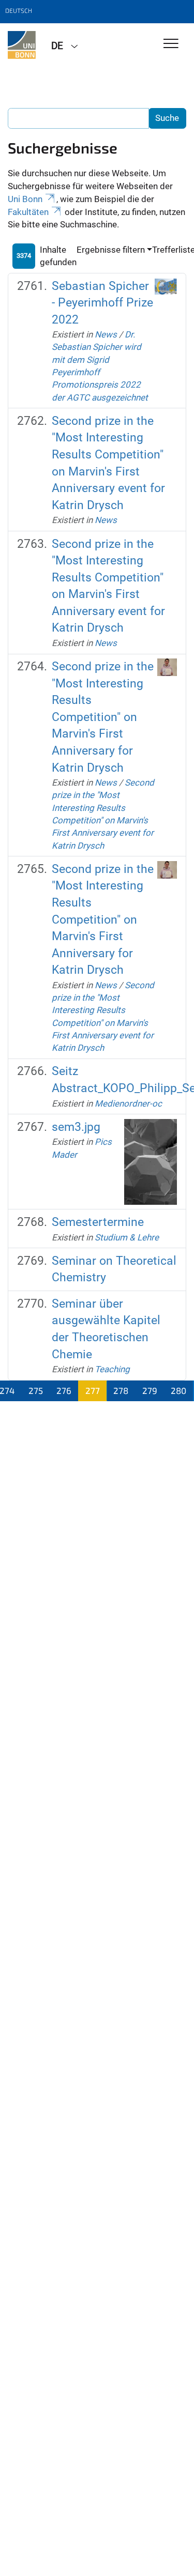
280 (178, 1390)
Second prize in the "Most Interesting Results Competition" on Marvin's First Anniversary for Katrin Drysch (103, 717)
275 (36, 1390)
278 (121, 1390)
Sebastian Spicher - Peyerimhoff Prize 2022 (102, 303)
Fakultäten (28, 212)
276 (64, 1390)
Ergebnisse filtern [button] (111, 250)
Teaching (112, 1369)
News (106, 334)
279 (150, 1390)
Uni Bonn (25, 199)
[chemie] (22, 45)
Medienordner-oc (128, 1103)
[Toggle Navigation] (171, 44)
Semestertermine (98, 1222)
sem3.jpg (76, 1127)
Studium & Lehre (127, 1237)
